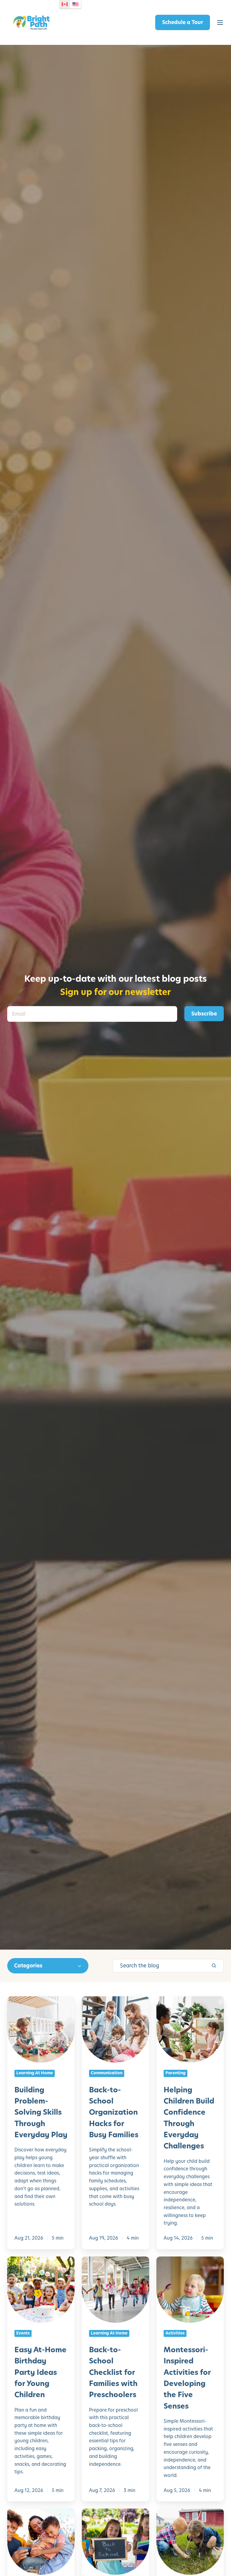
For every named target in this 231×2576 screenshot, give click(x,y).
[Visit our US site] (75, 4)
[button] (220, 23)
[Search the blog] (214, 1966)
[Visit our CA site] (65, 4)
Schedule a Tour (183, 22)
